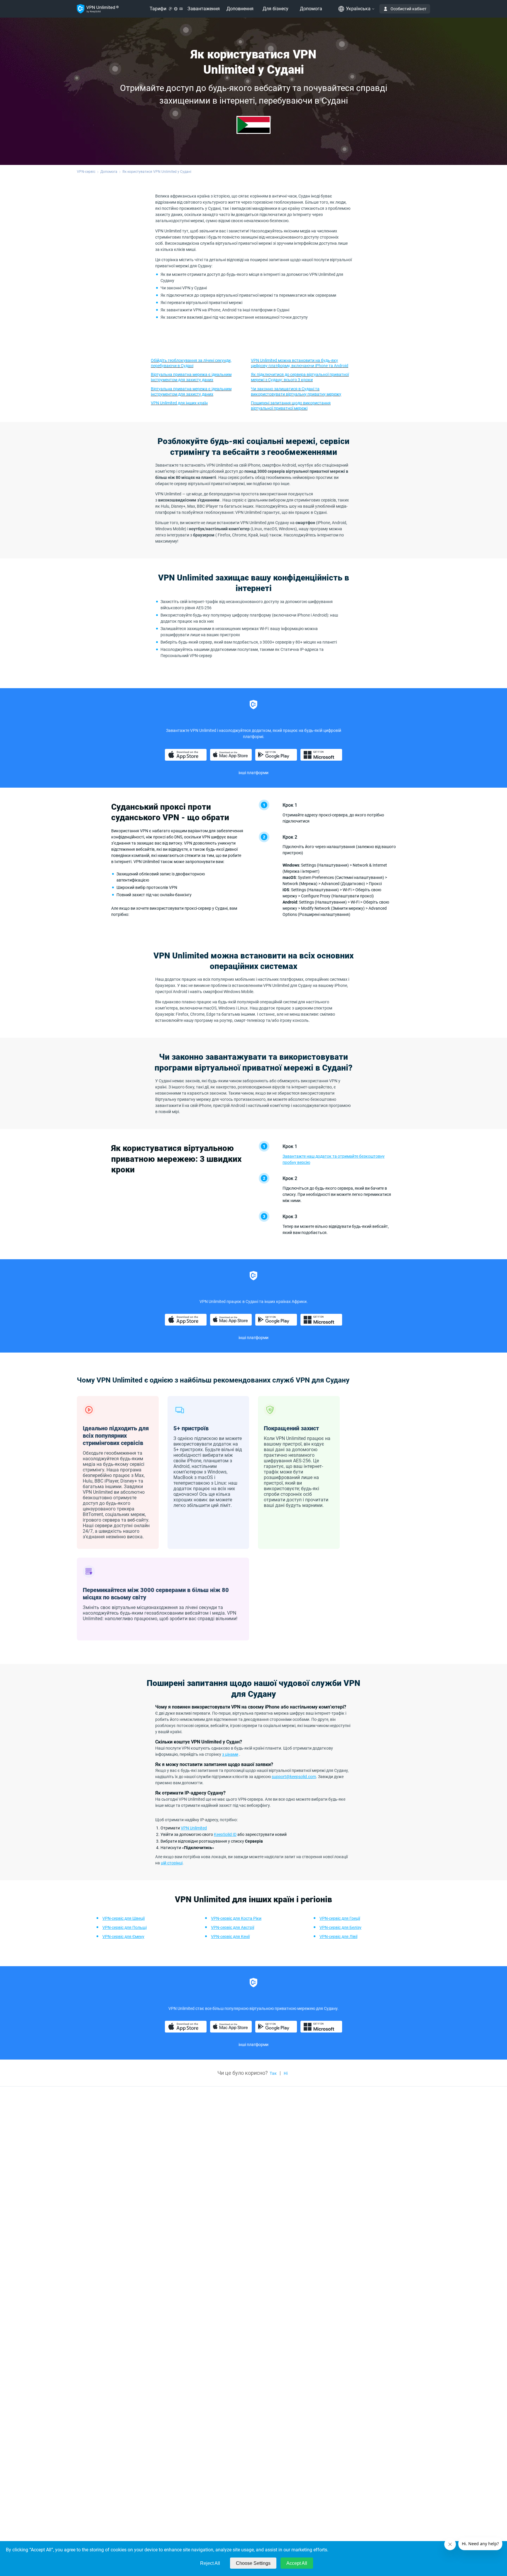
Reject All (210, 2563)
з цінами (230, 1754)
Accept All (297, 2563)
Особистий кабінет (409, 9)
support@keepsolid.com (294, 1777)
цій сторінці (172, 1863)
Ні (286, 2073)
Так (273, 2073)
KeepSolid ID (225, 1834)
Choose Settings (253, 2563)
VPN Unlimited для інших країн (179, 403)
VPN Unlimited (194, 1828)
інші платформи (253, 773)
